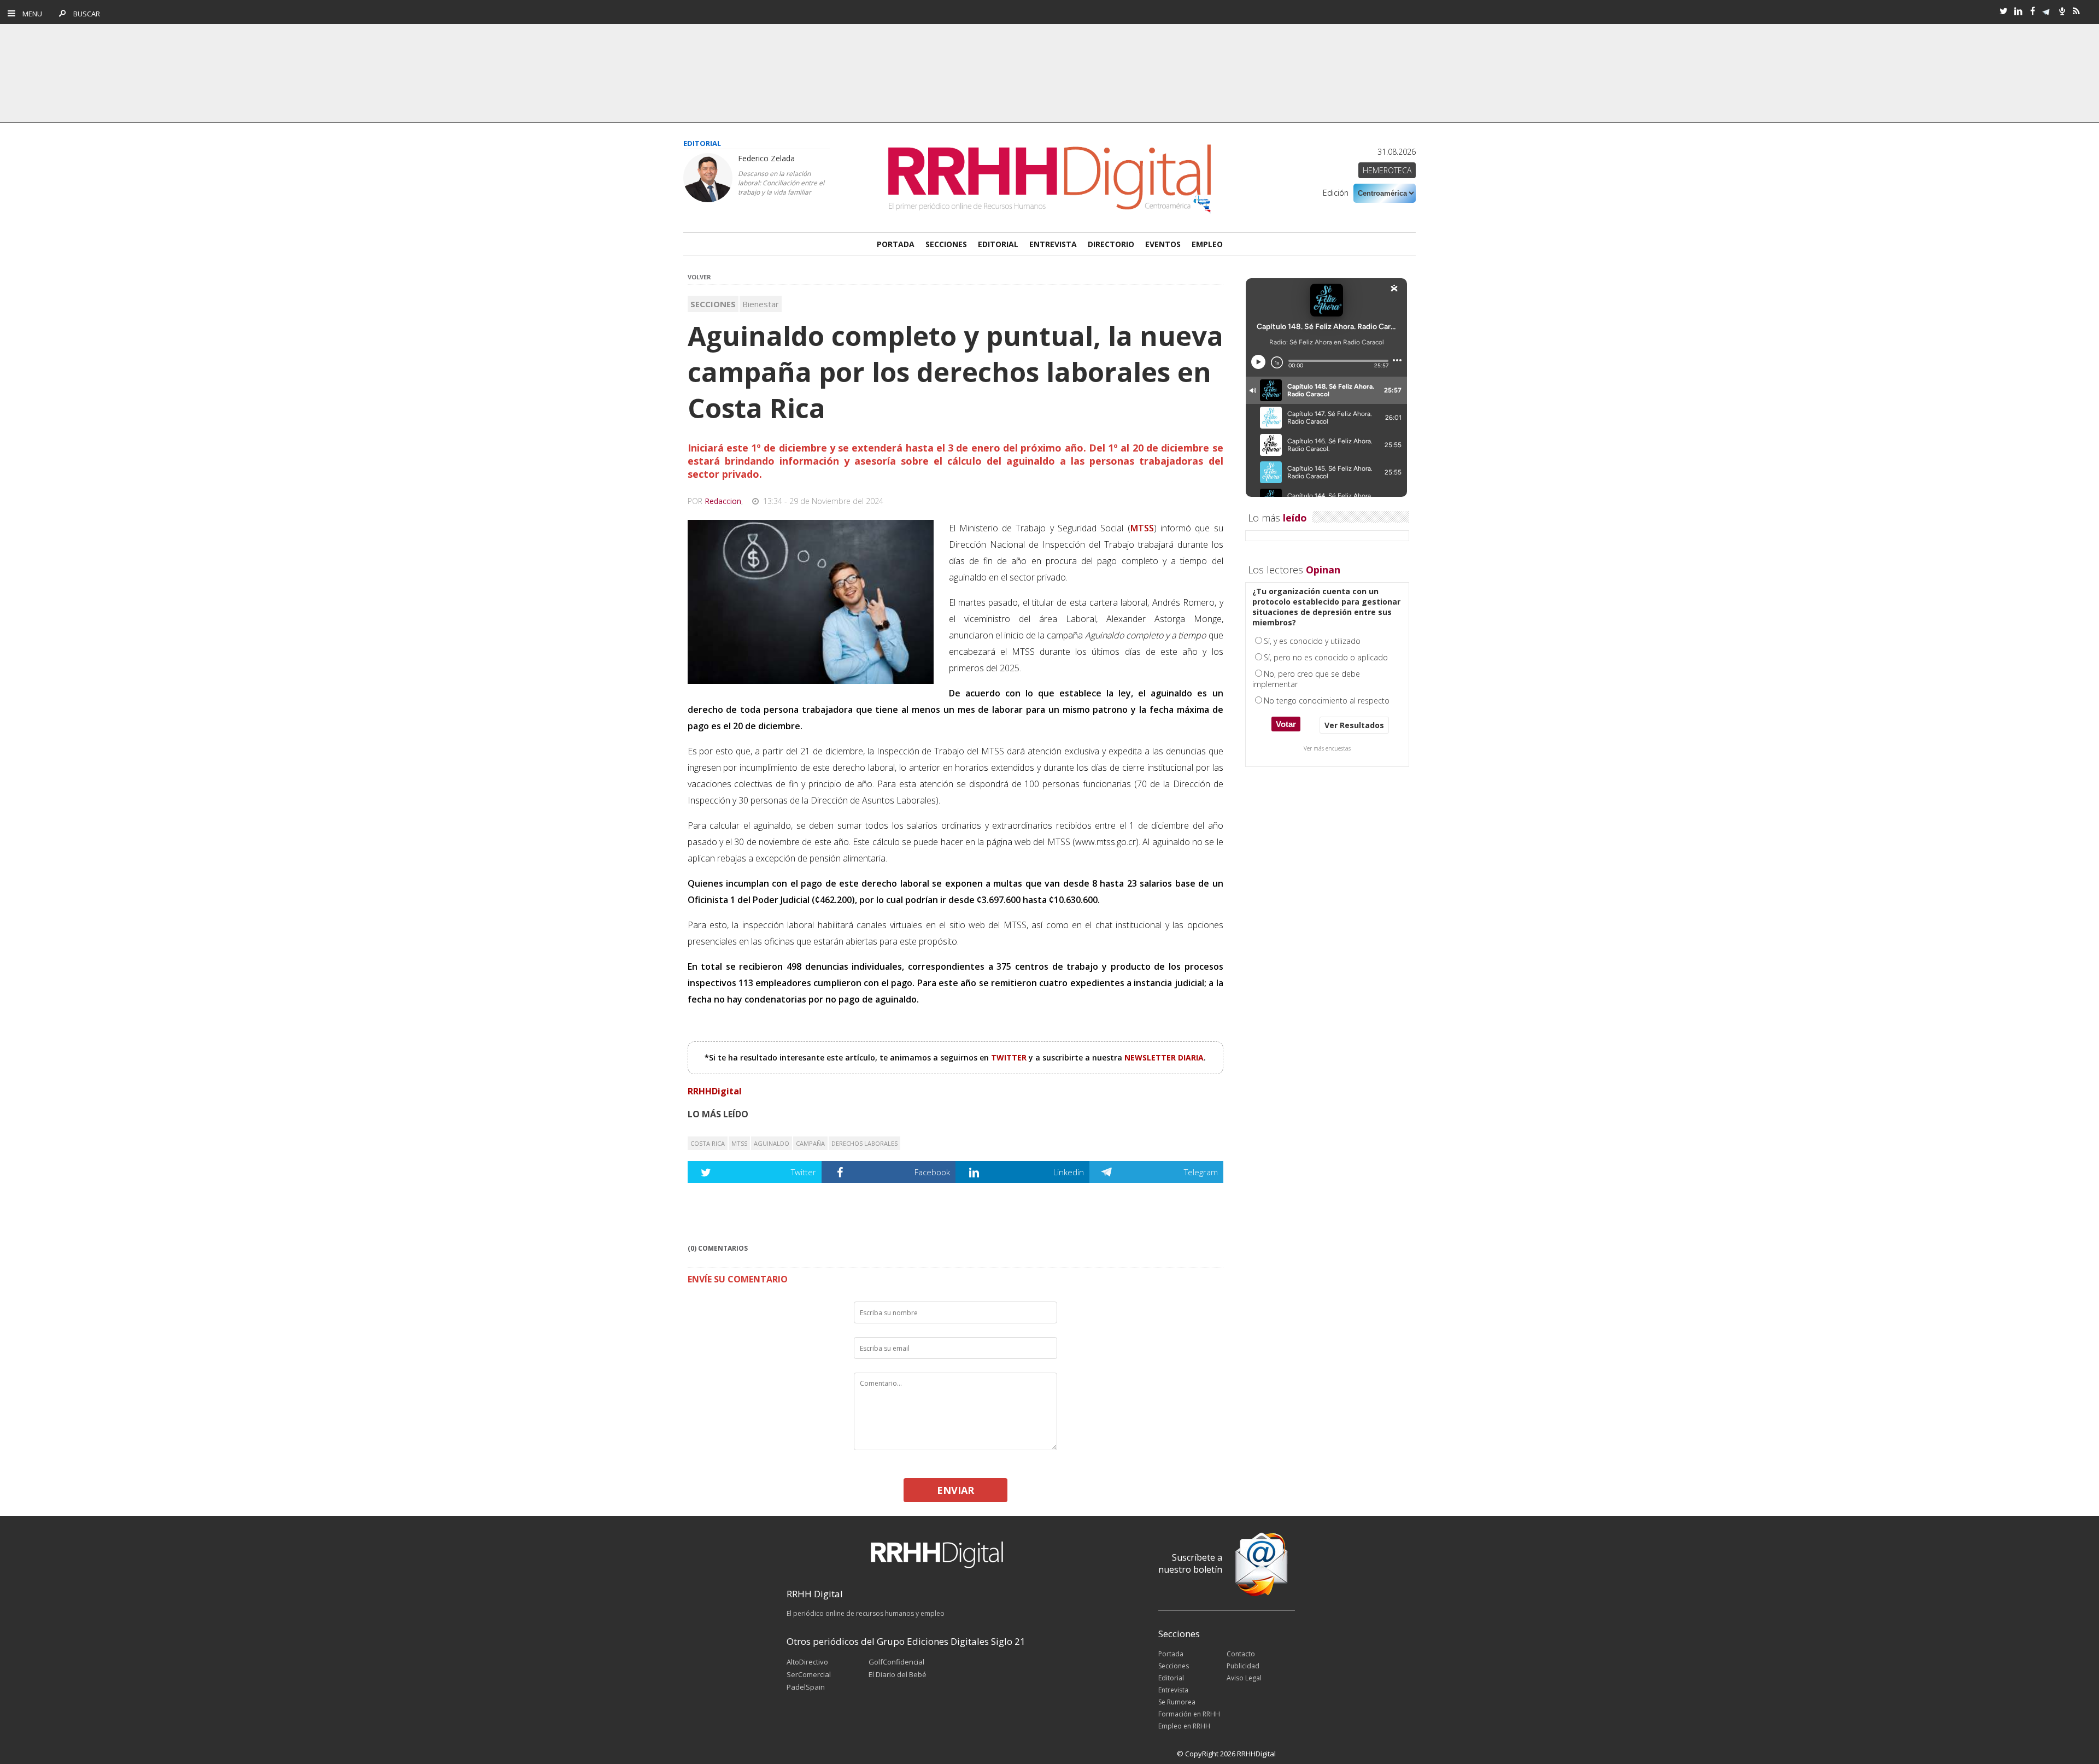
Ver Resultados (1354, 725)
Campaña (810, 1143)
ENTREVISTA (1053, 244)
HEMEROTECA (1387, 170)
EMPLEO (1207, 244)
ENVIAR (955, 1490)
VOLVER (699, 277)
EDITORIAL (998, 244)
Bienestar (761, 304)
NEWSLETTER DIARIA (1164, 1057)
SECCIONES (946, 244)
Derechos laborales (864, 1143)
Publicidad (1243, 1666)
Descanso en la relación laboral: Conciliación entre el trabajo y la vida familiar (781, 183)
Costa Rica (708, 1143)
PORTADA (896, 244)
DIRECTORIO (1111, 244)
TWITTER (1010, 1057)
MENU (30, 14)
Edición (1336, 193)
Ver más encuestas (1327, 748)
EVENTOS (1163, 244)
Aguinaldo (772, 1143)
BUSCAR (84, 14)
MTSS (739, 1143)
